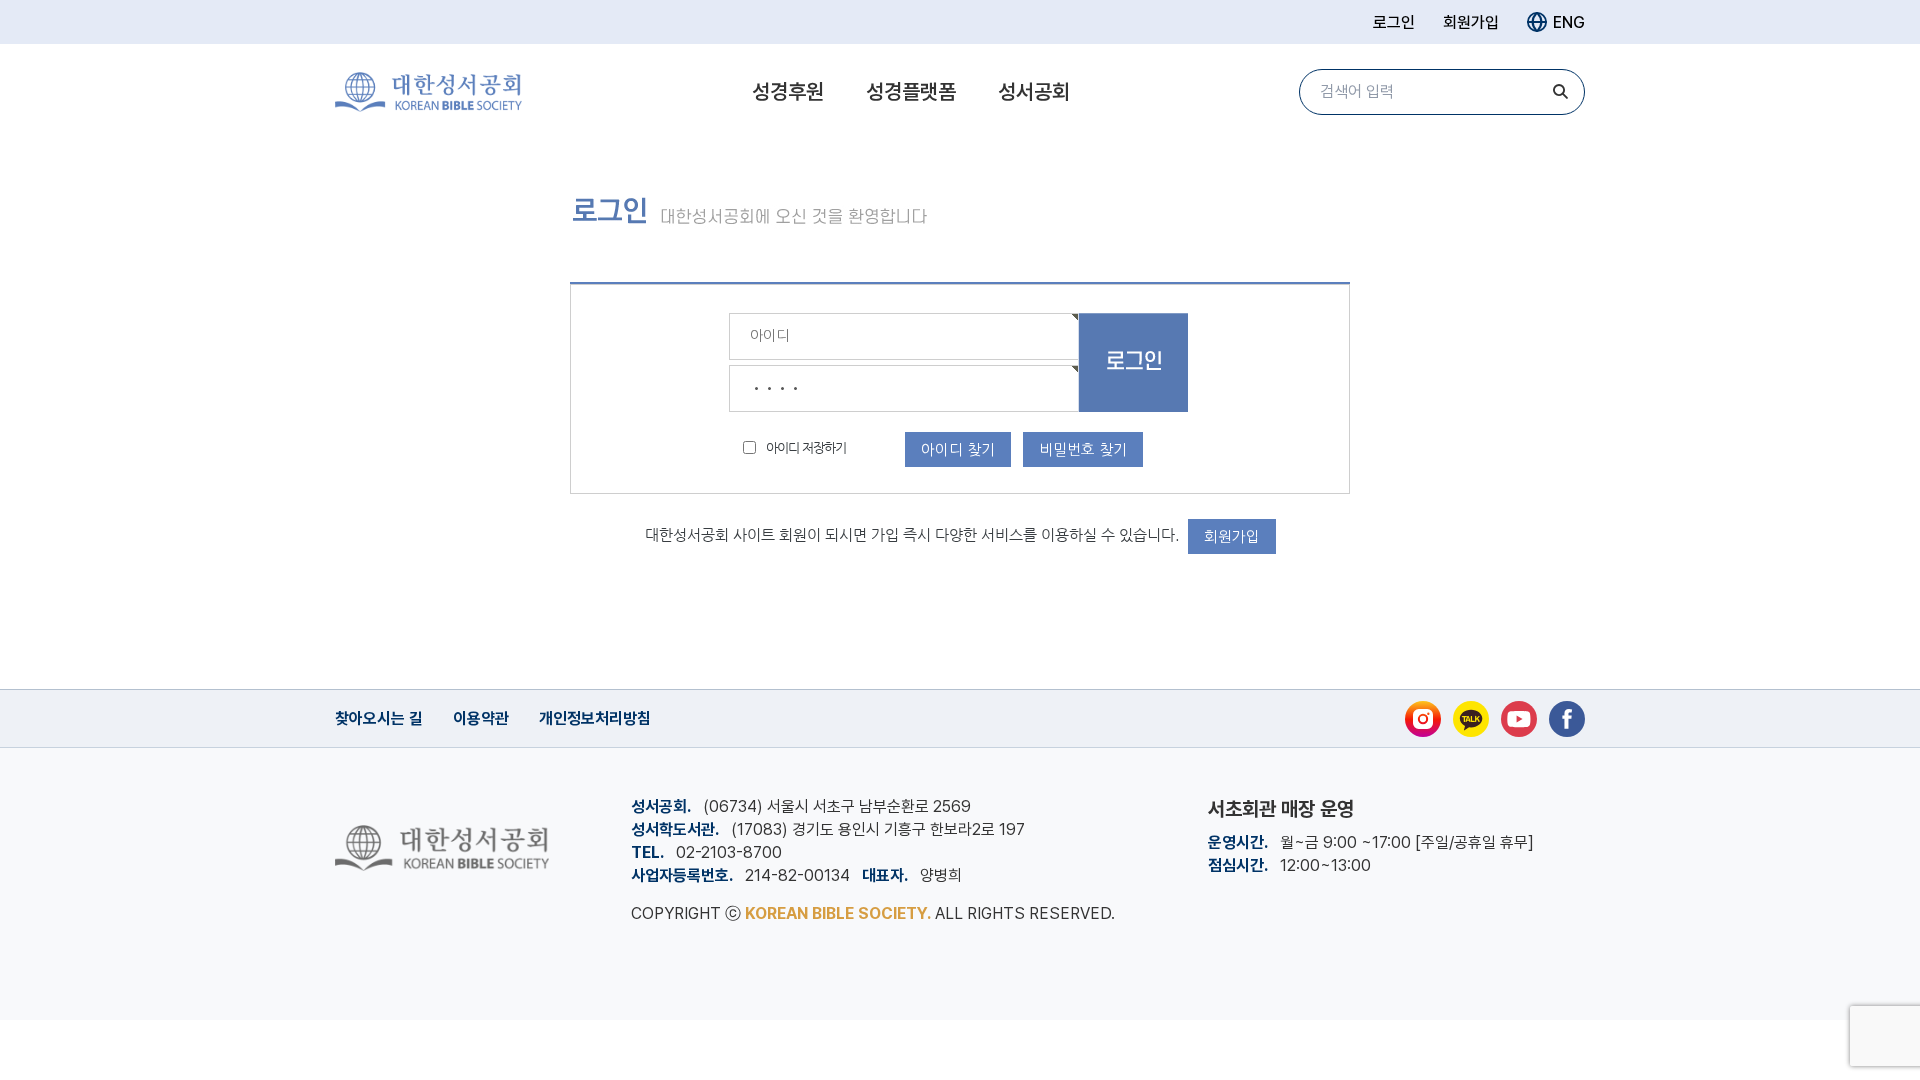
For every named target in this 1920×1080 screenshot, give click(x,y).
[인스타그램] (1423, 719)
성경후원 (788, 91)
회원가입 (1471, 22)
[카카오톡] (1471, 719)
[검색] (1560, 92)
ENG (1569, 22)
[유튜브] (1519, 719)
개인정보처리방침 (595, 718)
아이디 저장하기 (806, 447)
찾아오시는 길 (379, 718)
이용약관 (481, 718)
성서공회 (1034, 91)
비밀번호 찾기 (1083, 449)
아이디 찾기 (958, 449)
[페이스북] (1567, 719)
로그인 (1394, 22)
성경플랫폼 (911, 91)
